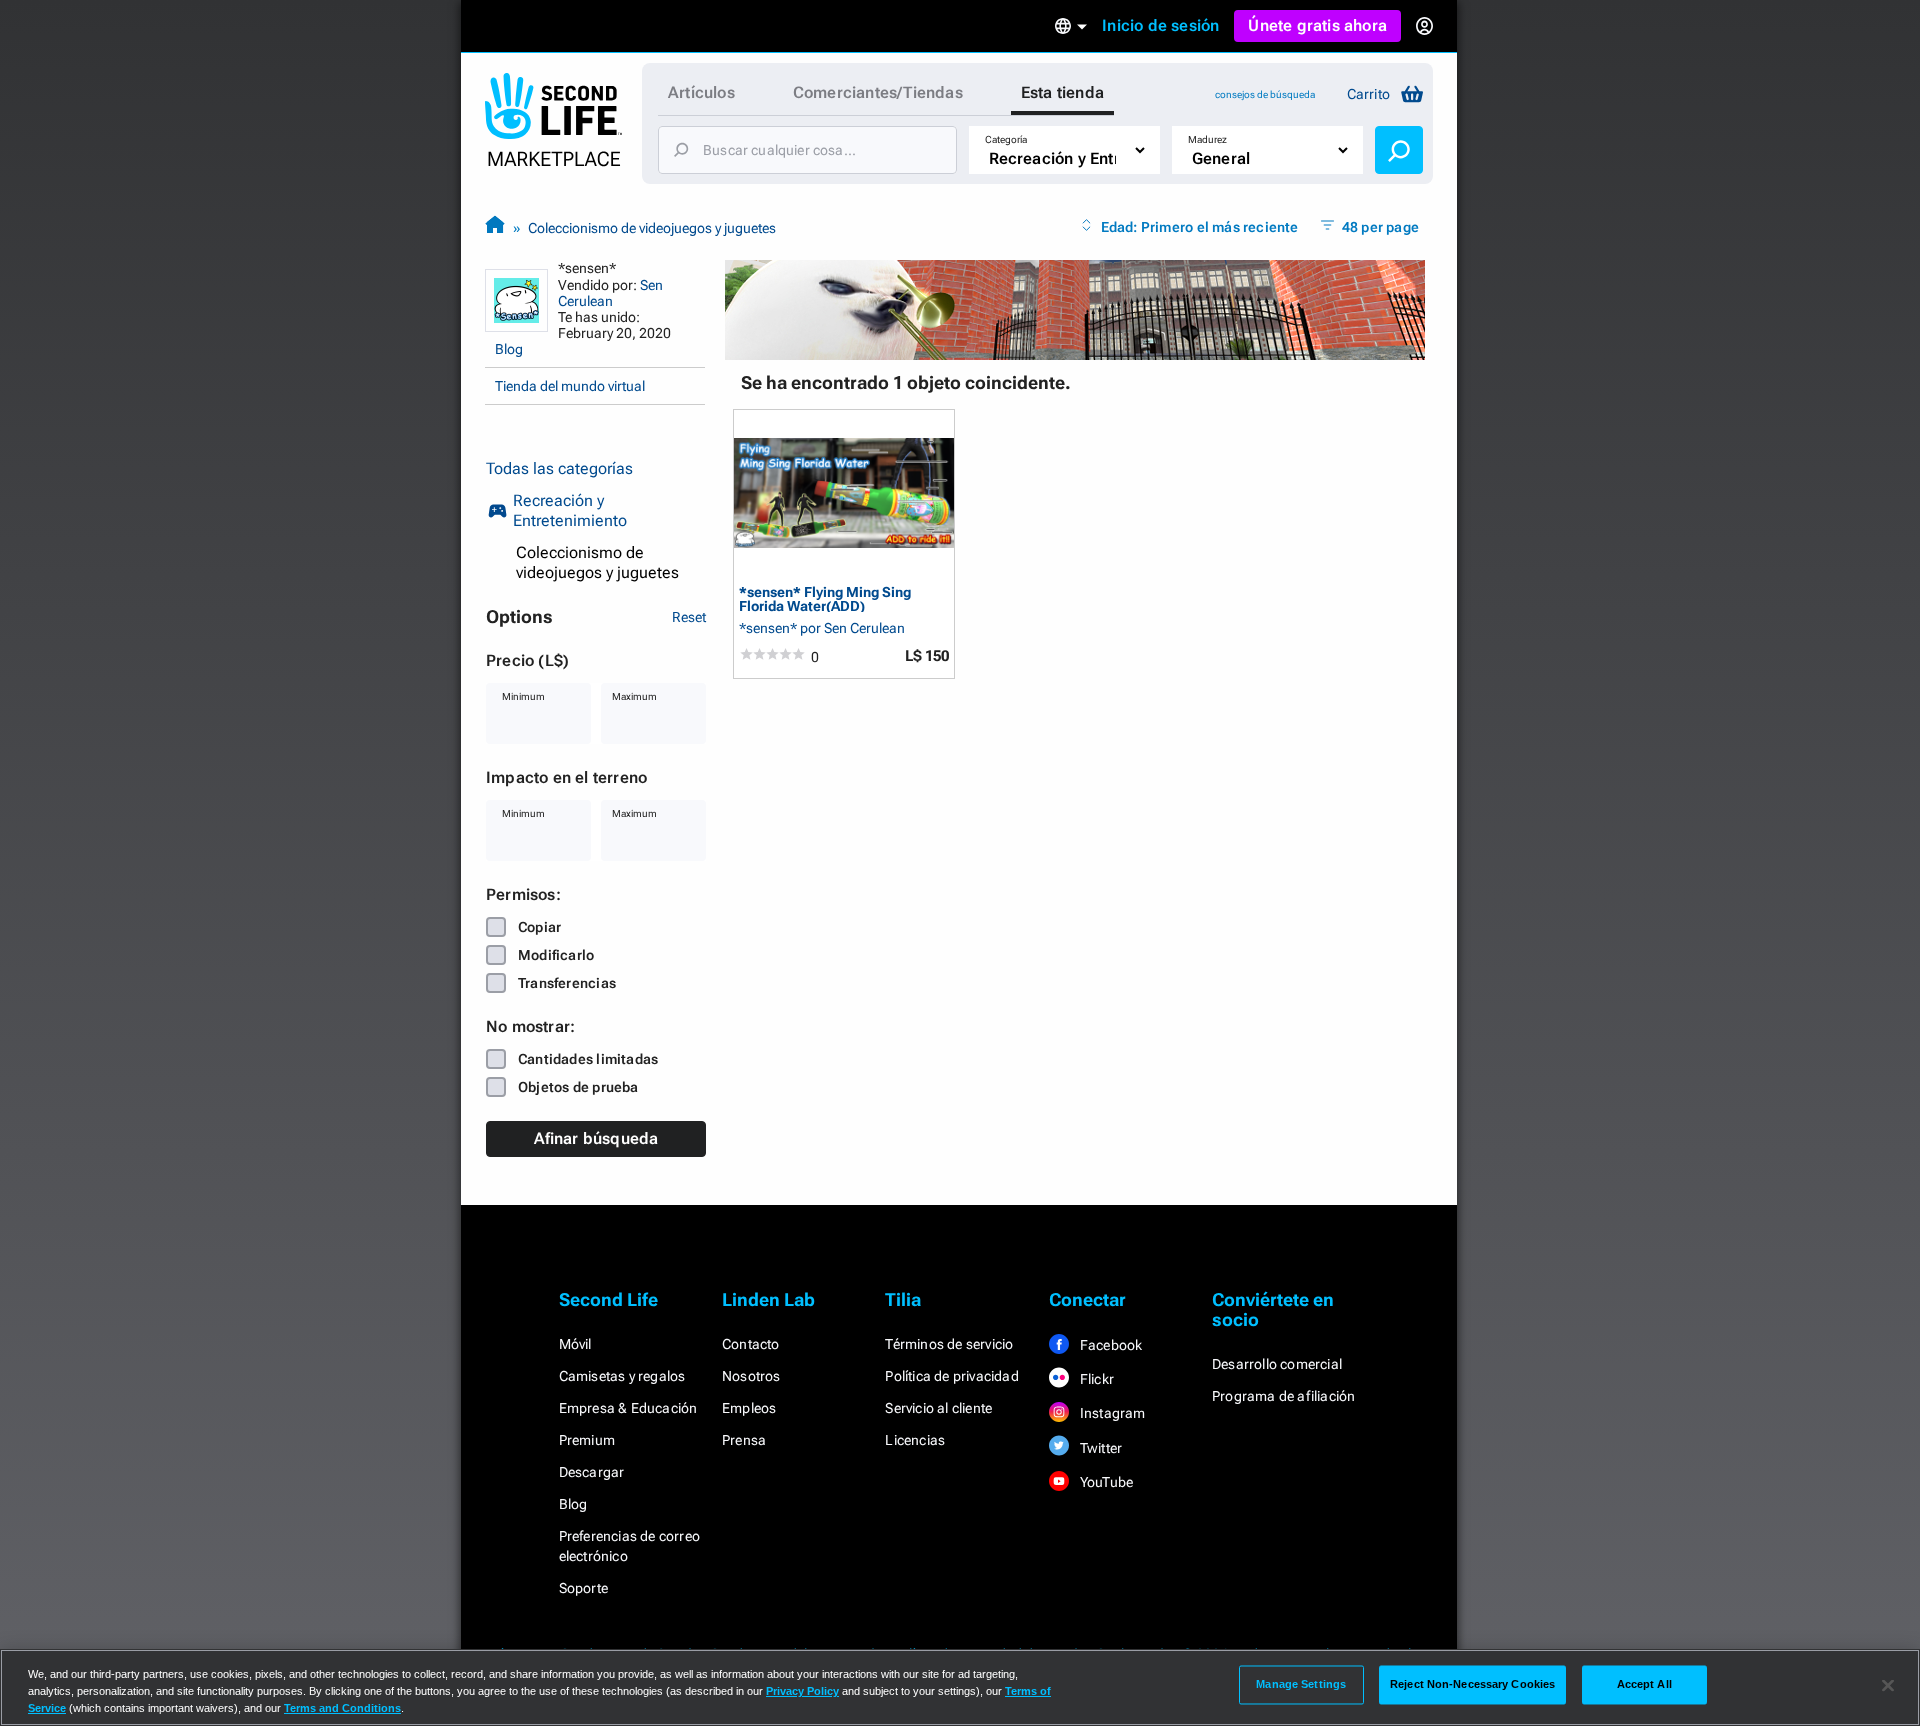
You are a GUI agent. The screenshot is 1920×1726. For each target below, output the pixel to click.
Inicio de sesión (1160, 25)
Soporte (583, 1588)
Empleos (749, 1408)
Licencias (915, 1440)
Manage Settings (1301, 1684)
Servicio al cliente (938, 1408)
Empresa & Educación (628, 1408)
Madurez (1207, 139)
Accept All (1644, 1684)
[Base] (495, 227)
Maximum (634, 696)
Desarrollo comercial (1277, 1364)
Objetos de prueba (578, 1087)
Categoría (1006, 139)
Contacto (751, 1344)
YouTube (1105, 1482)
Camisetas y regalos (622, 1376)
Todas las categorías (559, 468)
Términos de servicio (949, 1344)
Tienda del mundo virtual (570, 386)
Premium (587, 1440)
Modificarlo (556, 955)
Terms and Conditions (342, 1708)
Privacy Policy (802, 1691)
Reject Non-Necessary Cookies (1472, 1684)
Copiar (539, 927)
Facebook (1110, 1345)
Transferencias (567, 983)
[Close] (1888, 1686)
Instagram (1111, 1413)
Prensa (744, 1440)
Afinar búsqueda (596, 1138)
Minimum (523, 696)
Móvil (575, 1344)
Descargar (592, 1472)
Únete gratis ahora (1317, 25)
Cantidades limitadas (588, 1059)
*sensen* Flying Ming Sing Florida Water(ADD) (825, 598)
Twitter (1100, 1448)
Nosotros (751, 1376)
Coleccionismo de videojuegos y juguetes (652, 228)
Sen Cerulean (610, 293)
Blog (509, 349)
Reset (689, 617)
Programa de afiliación (1283, 1396)
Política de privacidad (951, 1376)
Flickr (1095, 1379)
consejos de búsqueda (1265, 94)
